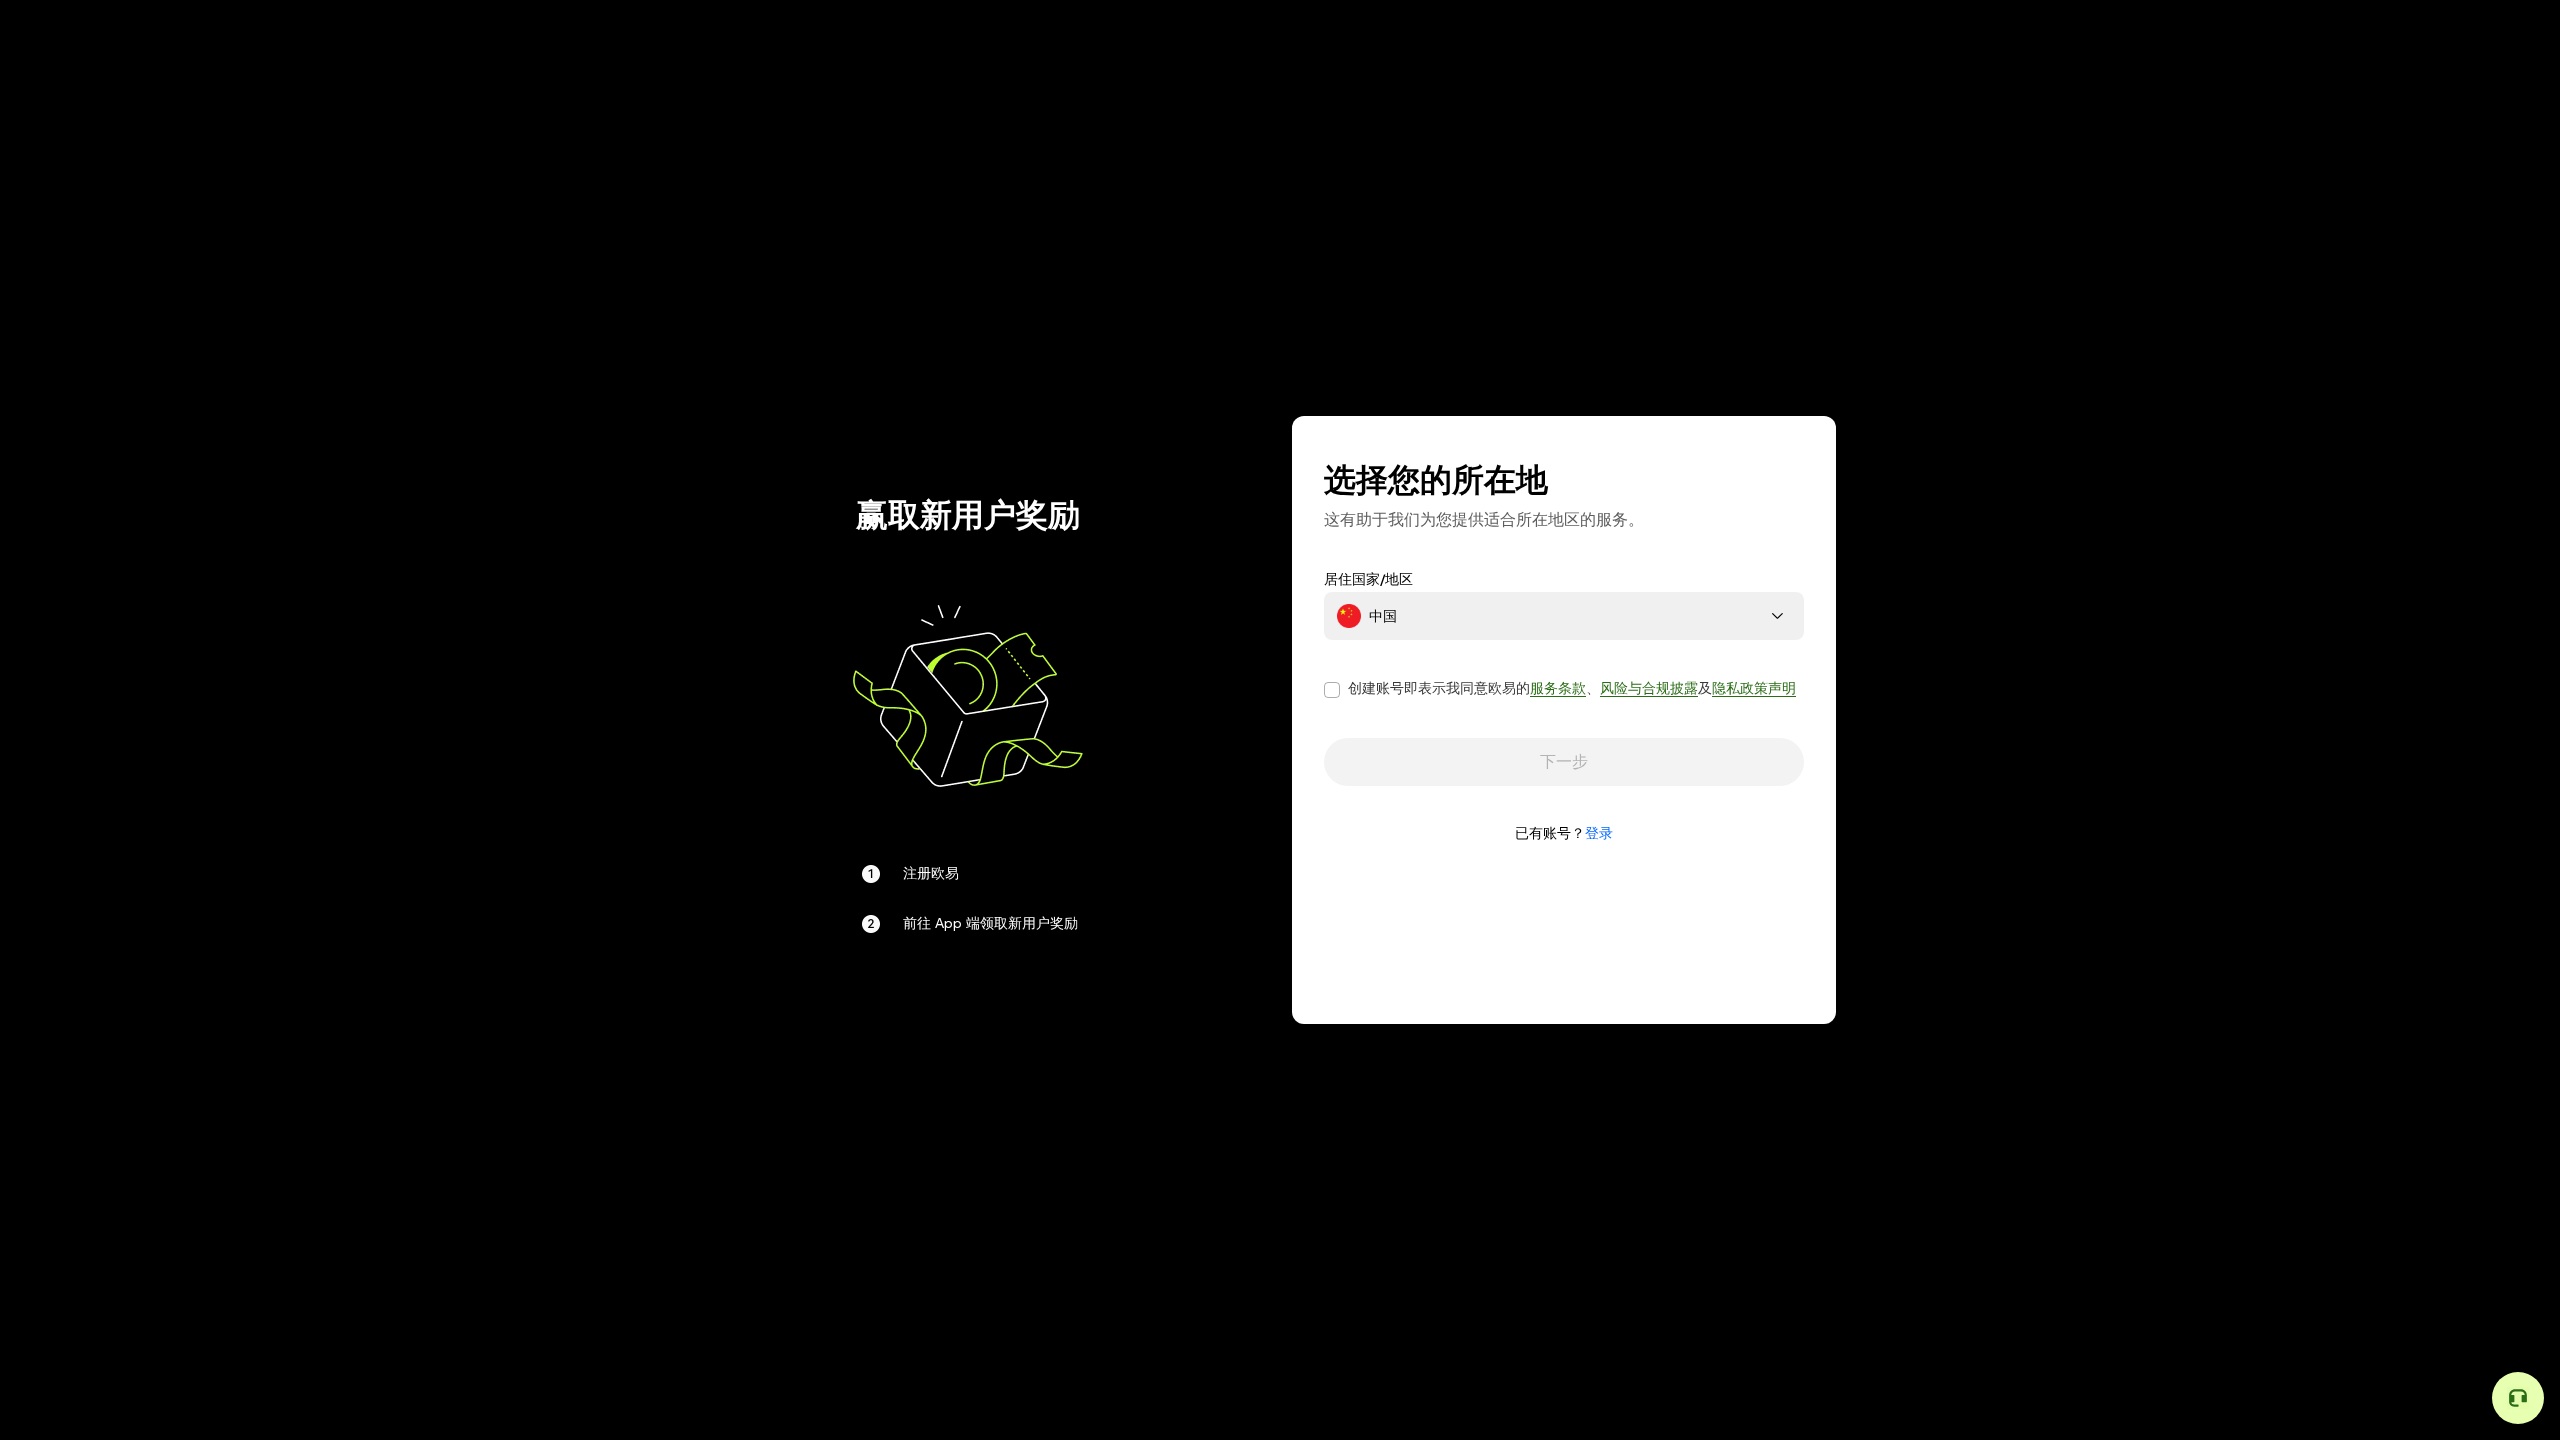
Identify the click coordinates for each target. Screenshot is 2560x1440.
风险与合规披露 (1649, 688)
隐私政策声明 (1754, 688)
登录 (1599, 833)
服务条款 (1558, 688)
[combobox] (1564, 616)
